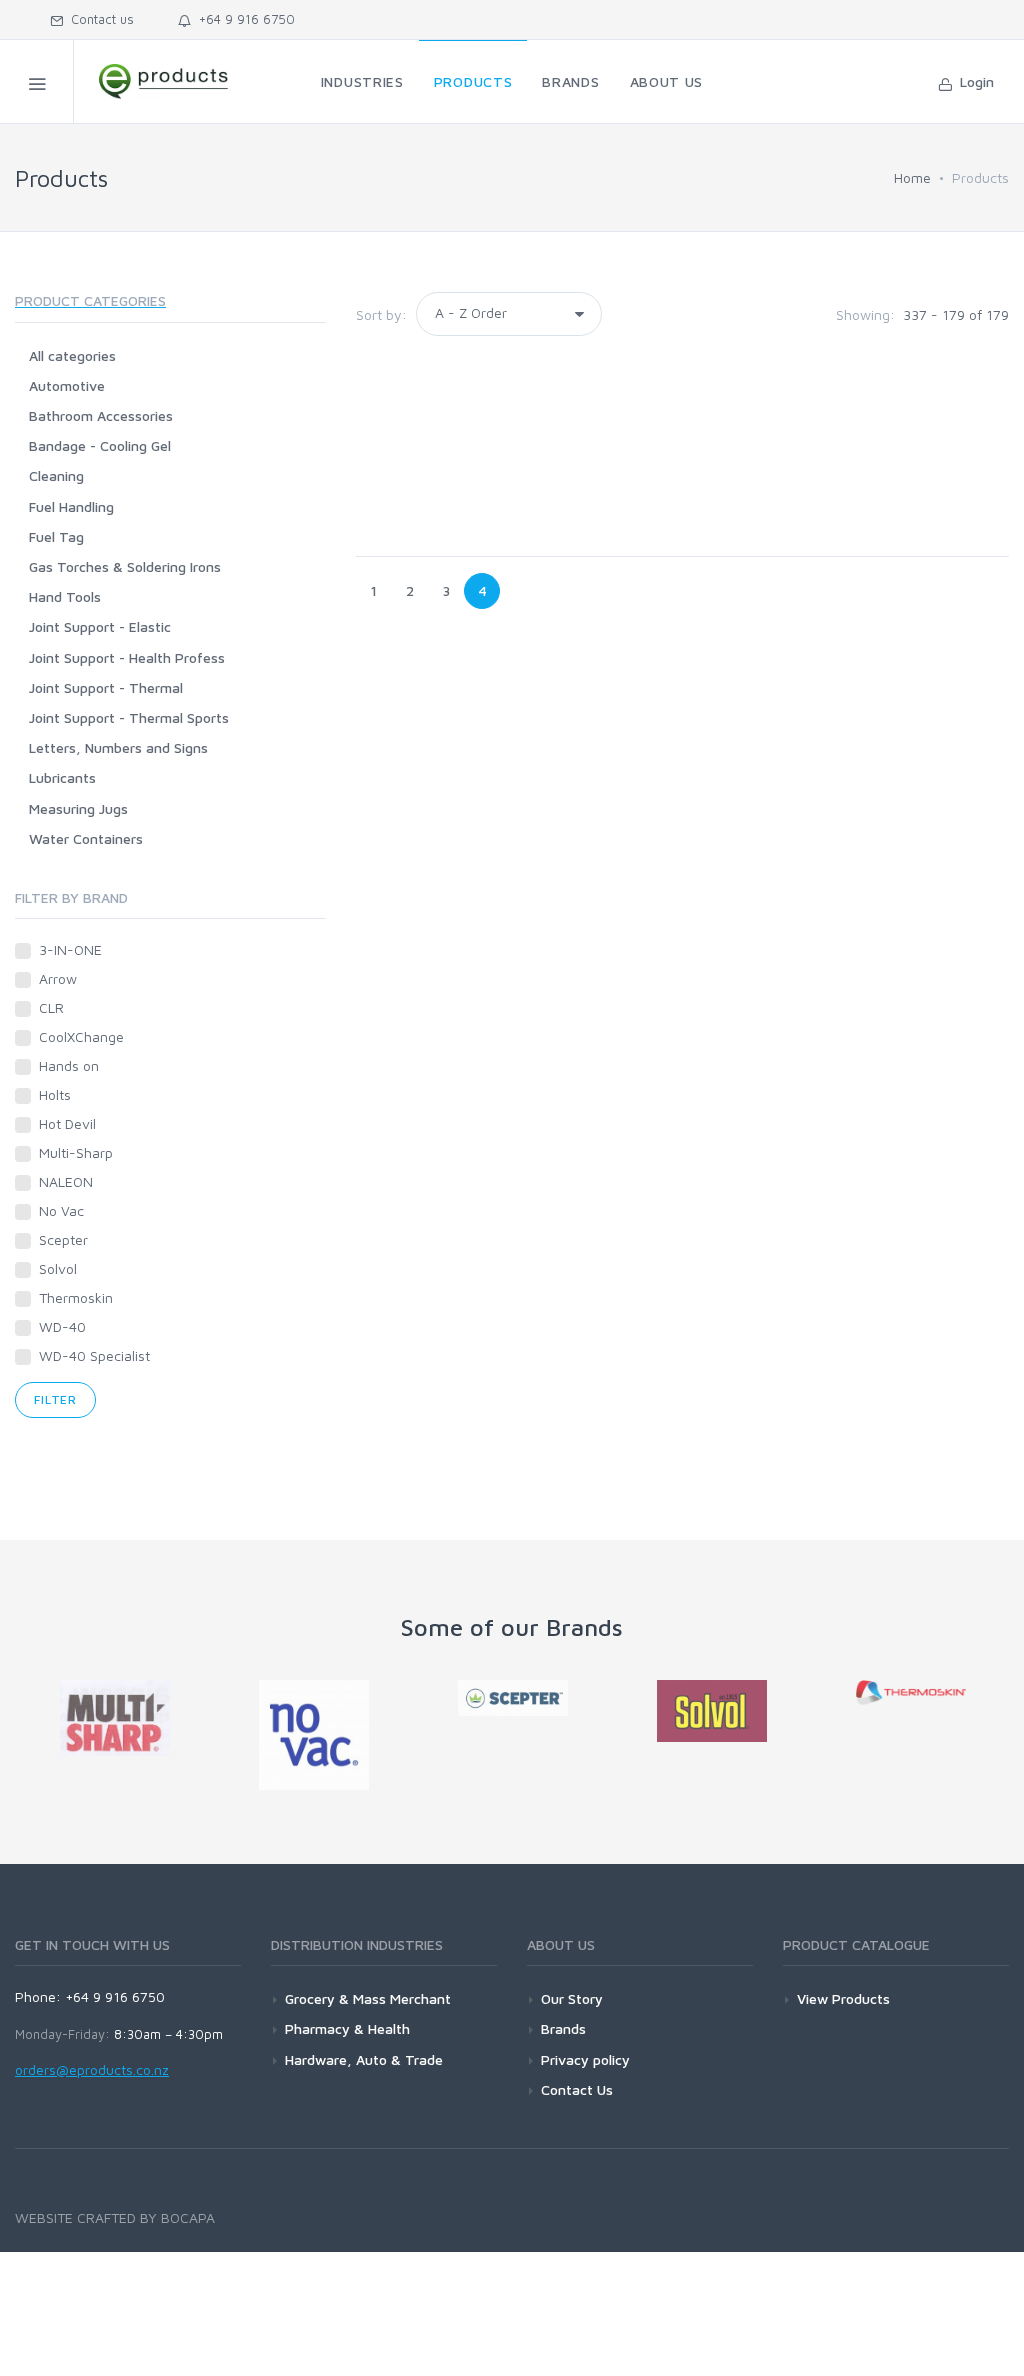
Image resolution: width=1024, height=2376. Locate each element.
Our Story (572, 1998)
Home (912, 177)
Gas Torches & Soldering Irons (125, 566)
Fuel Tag (56, 536)
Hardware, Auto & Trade (364, 2059)
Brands (563, 2028)
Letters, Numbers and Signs (118, 747)
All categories (72, 355)
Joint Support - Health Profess (127, 657)
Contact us (98, 19)
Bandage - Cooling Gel (100, 445)
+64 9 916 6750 (243, 19)
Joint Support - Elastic (100, 626)
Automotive (67, 385)
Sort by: (381, 314)
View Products (843, 1998)
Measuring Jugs (78, 808)
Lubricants (62, 777)
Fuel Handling (71, 506)
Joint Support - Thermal (106, 687)
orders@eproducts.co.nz (92, 2069)
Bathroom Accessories (101, 415)
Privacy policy (585, 2059)
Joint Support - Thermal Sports (129, 717)
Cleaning (56, 475)
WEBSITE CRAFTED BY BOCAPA (115, 2217)
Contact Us (577, 2089)
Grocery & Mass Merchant (368, 1998)
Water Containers (86, 838)
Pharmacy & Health (347, 2028)
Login (973, 81)
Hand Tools (65, 596)
